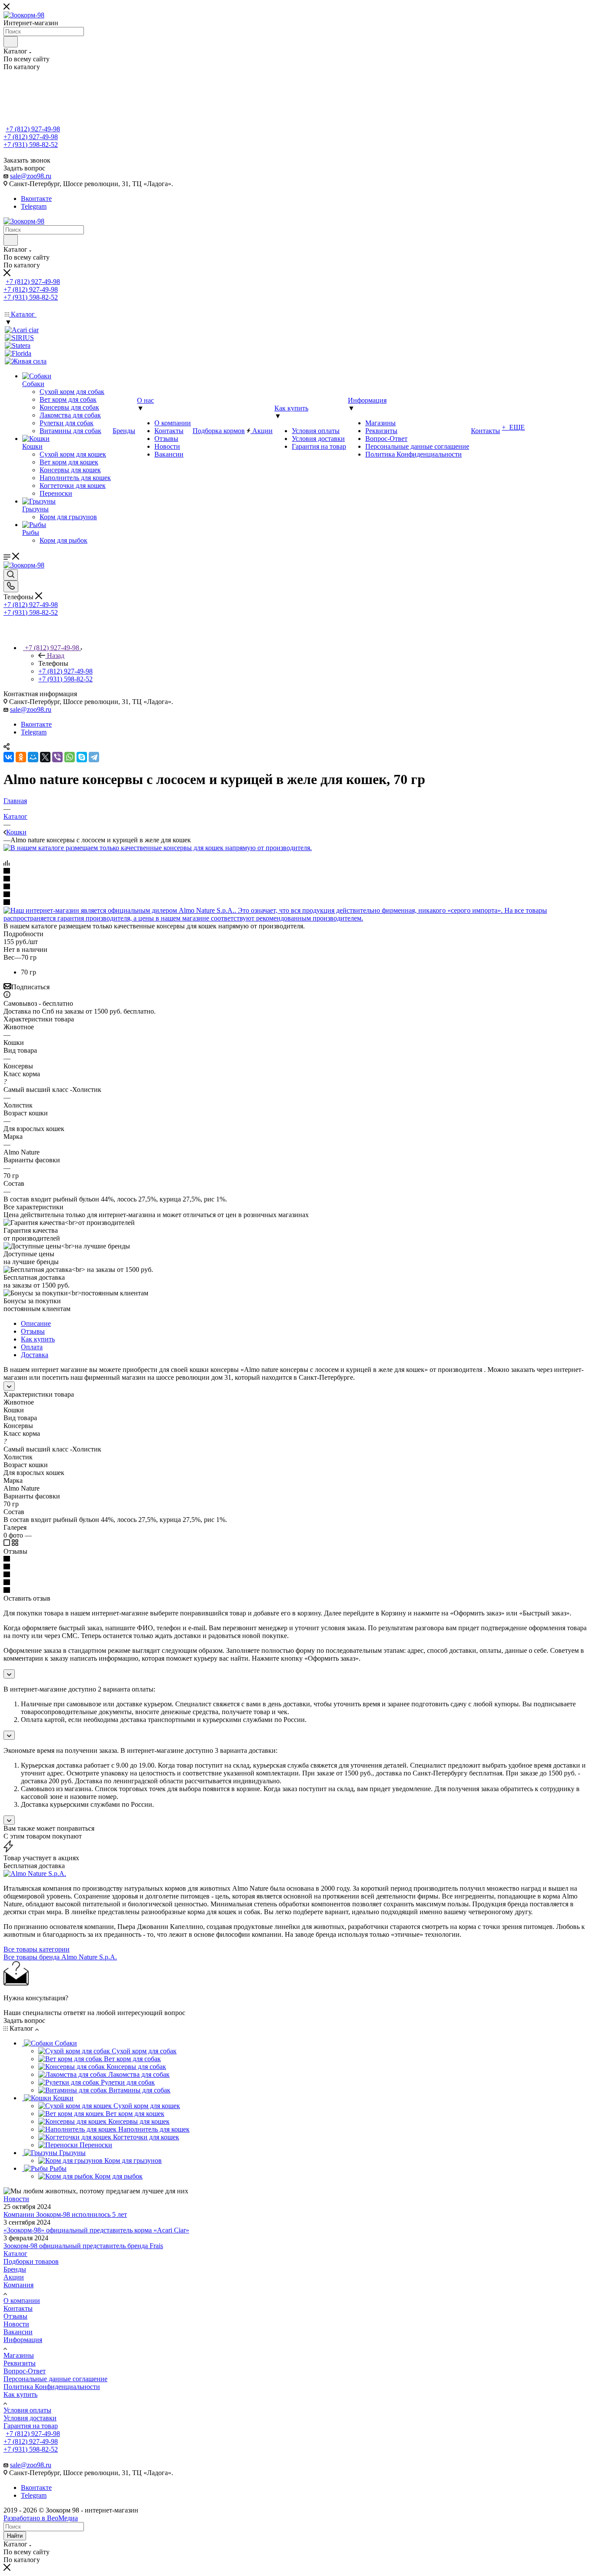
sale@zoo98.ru (31, 176)
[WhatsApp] (70, 757)
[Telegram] (94, 757)
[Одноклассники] (21, 757)
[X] (45, 757)
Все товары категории (37, 1949)
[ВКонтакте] (9, 757)
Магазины (19, 2355)
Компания (18, 2285)
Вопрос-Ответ (25, 2371)
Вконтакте (36, 199)
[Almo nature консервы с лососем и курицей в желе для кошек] (158, 848)
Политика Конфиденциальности (52, 2387)
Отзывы (33, 1331)
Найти (15, 2536)
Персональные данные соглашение (55, 2379)
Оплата (32, 1347)
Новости (16, 2199)
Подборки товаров (31, 2261)
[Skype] (82, 757)
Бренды (15, 2269)
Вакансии (18, 2332)
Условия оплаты (27, 2410)
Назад (56, 656)
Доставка (35, 1355)
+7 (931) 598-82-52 (31, 145)
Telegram (34, 206)
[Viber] (57, 757)
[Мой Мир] (33, 757)
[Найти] (11, 42)
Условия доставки (30, 2418)
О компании (22, 2301)
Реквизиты (20, 2363)
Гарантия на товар (31, 2426)
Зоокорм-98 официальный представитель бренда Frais (83, 2246)
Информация (23, 2340)
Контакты (18, 2308)
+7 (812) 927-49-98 (33, 129)
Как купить (38, 1339)
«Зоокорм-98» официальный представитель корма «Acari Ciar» (96, 2230)
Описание (36, 1323)
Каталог (15, 2254)
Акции (14, 2277)
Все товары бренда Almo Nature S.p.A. (60, 1957)
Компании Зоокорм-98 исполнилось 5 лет (65, 2214)
